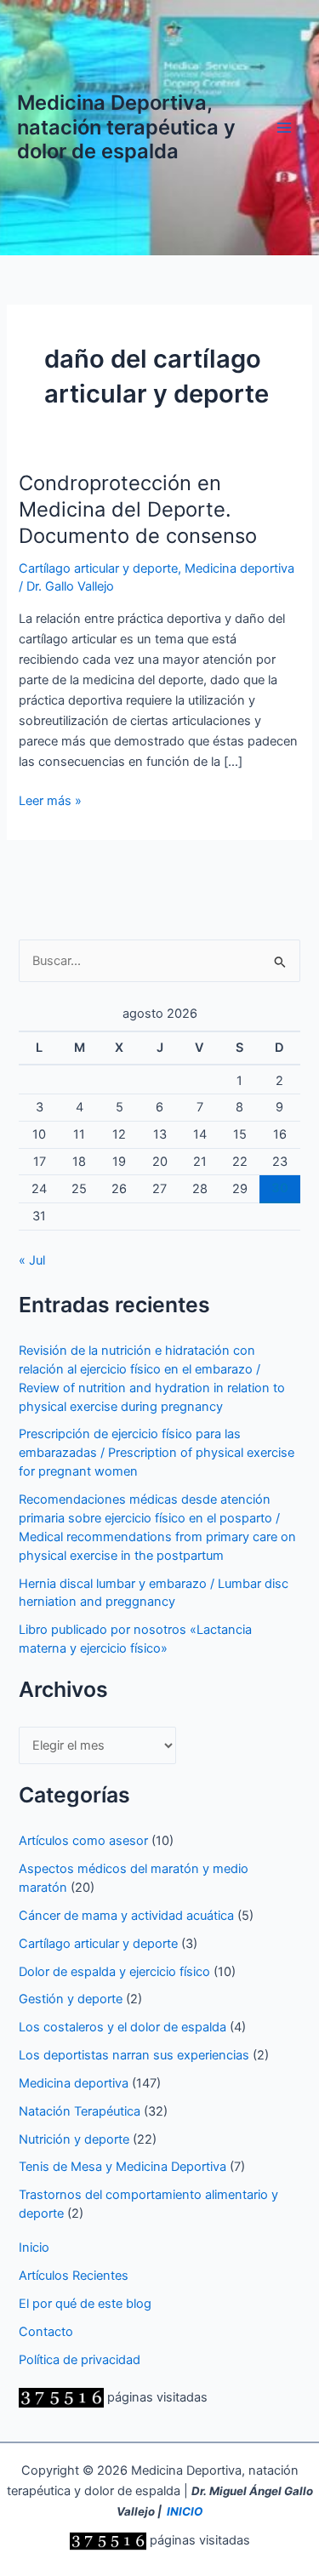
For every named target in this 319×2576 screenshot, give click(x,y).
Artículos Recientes (74, 2276)
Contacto (46, 2332)
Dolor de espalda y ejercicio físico (114, 1972)
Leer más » (50, 802)
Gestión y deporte (71, 1999)
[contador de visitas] (61, 2397)
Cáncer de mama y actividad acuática (126, 1916)
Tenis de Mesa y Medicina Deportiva (122, 2167)
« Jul (32, 1260)
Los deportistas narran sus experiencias (134, 2055)
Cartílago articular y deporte (98, 568)
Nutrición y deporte (74, 2139)
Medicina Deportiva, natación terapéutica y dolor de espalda (126, 127)
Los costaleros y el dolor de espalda (122, 2027)
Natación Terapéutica (80, 2111)
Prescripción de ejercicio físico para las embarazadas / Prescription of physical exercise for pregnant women (157, 1453)
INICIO (185, 2511)
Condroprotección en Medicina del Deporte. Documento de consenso (138, 509)
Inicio (34, 2248)
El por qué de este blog (85, 2304)
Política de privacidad (80, 2360)
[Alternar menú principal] (284, 128)
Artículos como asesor (83, 1841)
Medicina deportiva (239, 568)
